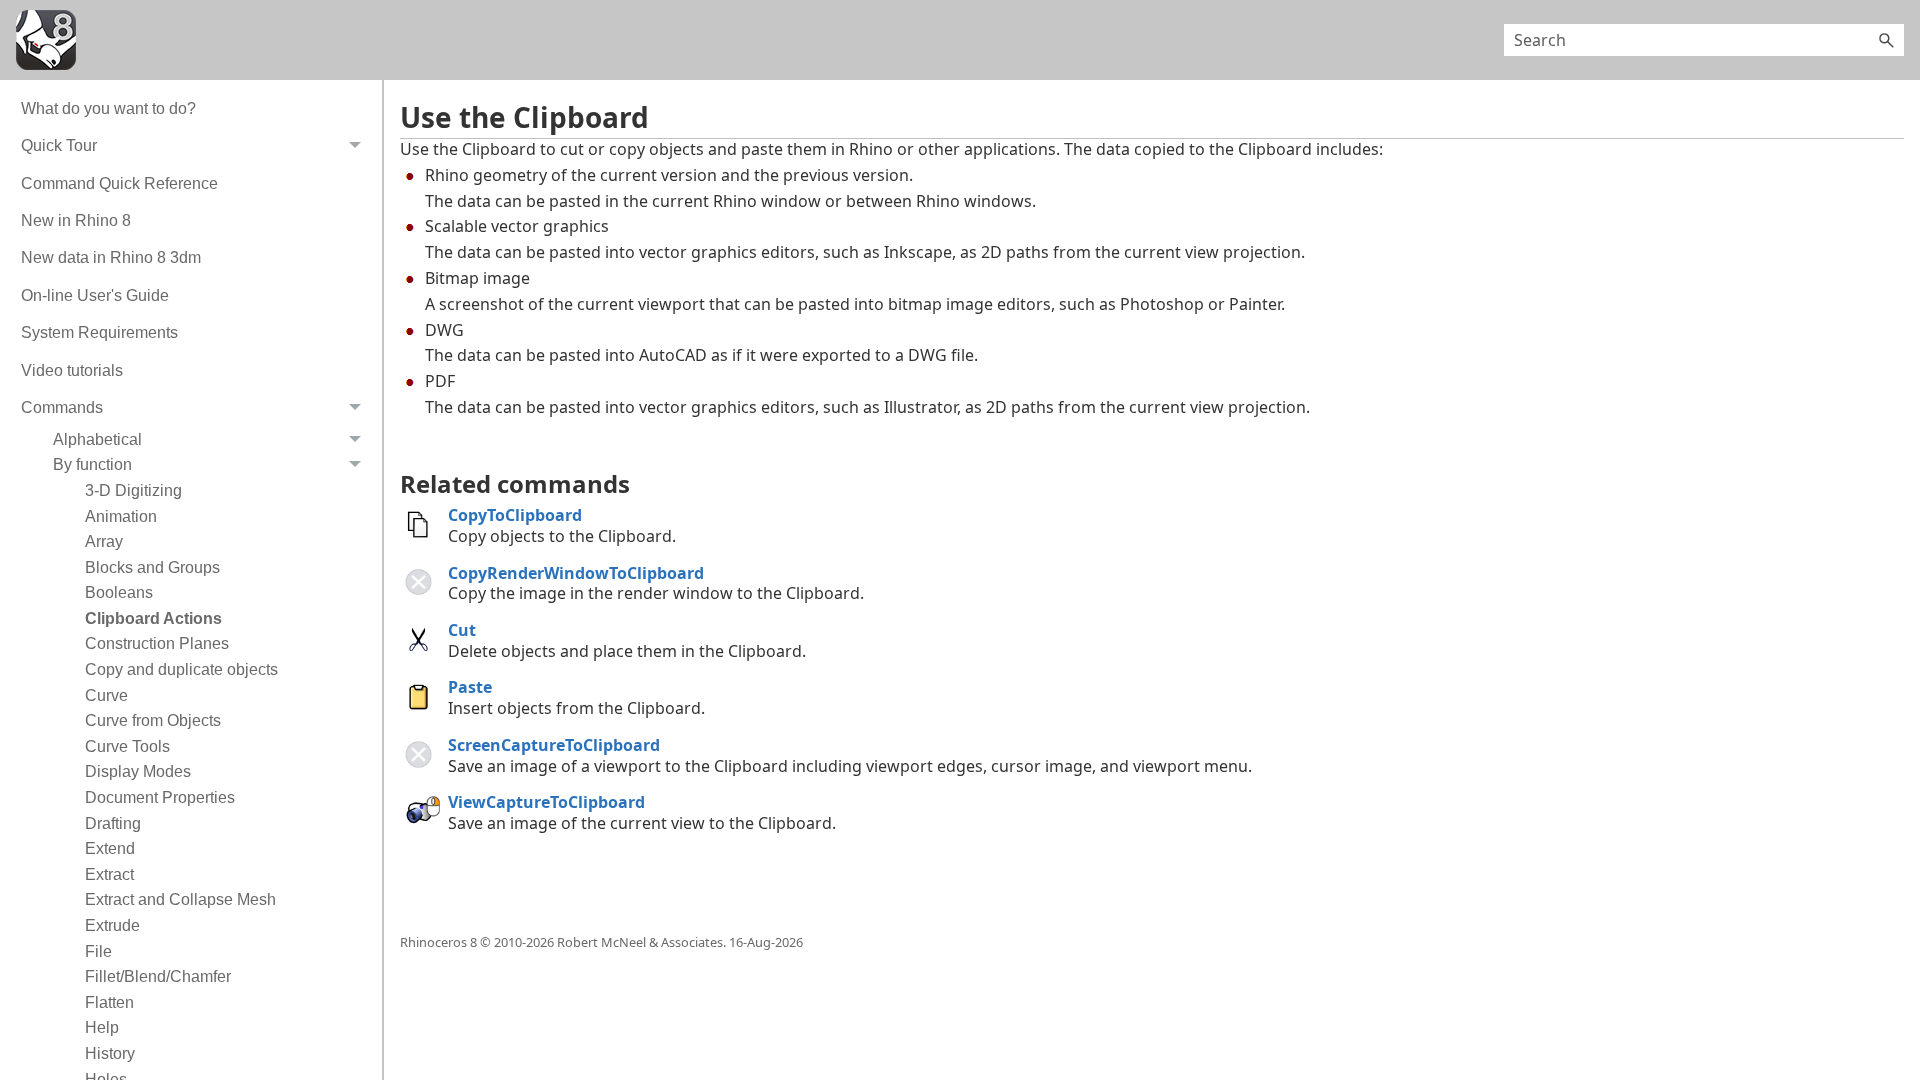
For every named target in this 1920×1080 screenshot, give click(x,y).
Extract (109, 874)
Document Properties (160, 797)
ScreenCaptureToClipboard (554, 745)
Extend (110, 848)
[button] (1886, 40)
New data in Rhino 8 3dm (111, 257)
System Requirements (99, 332)
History (110, 1053)
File (98, 951)
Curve (106, 695)
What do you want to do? (108, 108)
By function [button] (92, 464)
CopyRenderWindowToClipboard (576, 573)
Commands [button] (62, 407)
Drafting (113, 823)
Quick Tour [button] (59, 145)
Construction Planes (157, 643)
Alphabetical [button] (97, 439)
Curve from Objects (153, 720)
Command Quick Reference (119, 183)
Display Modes (138, 771)
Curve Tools (127, 746)
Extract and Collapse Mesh (180, 899)
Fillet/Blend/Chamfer (158, 976)
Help (102, 1027)
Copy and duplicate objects (181, 669)
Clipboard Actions (153, 618)
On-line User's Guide (95, 295)
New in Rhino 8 (76, 220)
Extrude (112, 925)
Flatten (109, 1002)
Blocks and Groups (152, 567)
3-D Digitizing (133, 490)
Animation (121, 516)
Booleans (119, 592)
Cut (462, 630)
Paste (470, 687)
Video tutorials (72, 370)
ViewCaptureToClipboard (546, 802)
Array (104, 541)
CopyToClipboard (515, 515)
